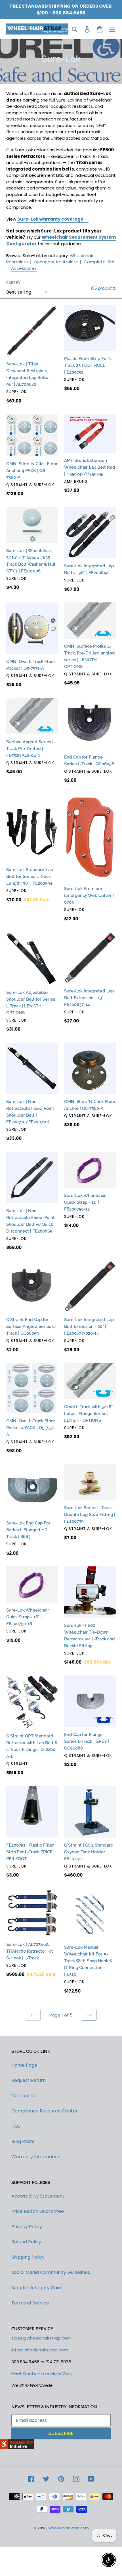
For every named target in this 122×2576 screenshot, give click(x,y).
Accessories (24, 268)
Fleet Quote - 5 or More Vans (42, 2373)
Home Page (24, 2065)
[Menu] (112, 29)
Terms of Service (30, 2303)
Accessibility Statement (38, 2196)
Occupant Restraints (56, 262)
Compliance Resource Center (45, 2111)
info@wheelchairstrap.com (40, 2350)
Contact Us (24, 2096)
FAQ (16, 2126)
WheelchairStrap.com (69, 2528)
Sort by (13, 283)
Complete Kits (99, 262)
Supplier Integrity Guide (37, 2288)
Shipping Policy (28, 2257)
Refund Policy (26, 2242)
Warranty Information (36, 2157)
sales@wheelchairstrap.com (41, 2338)
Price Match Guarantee (38, 2211)
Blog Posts (23, 2141)
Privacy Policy (27, 2227)
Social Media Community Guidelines (51, 2272)
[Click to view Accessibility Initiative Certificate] (17, 2447)
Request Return (29, 2080)
